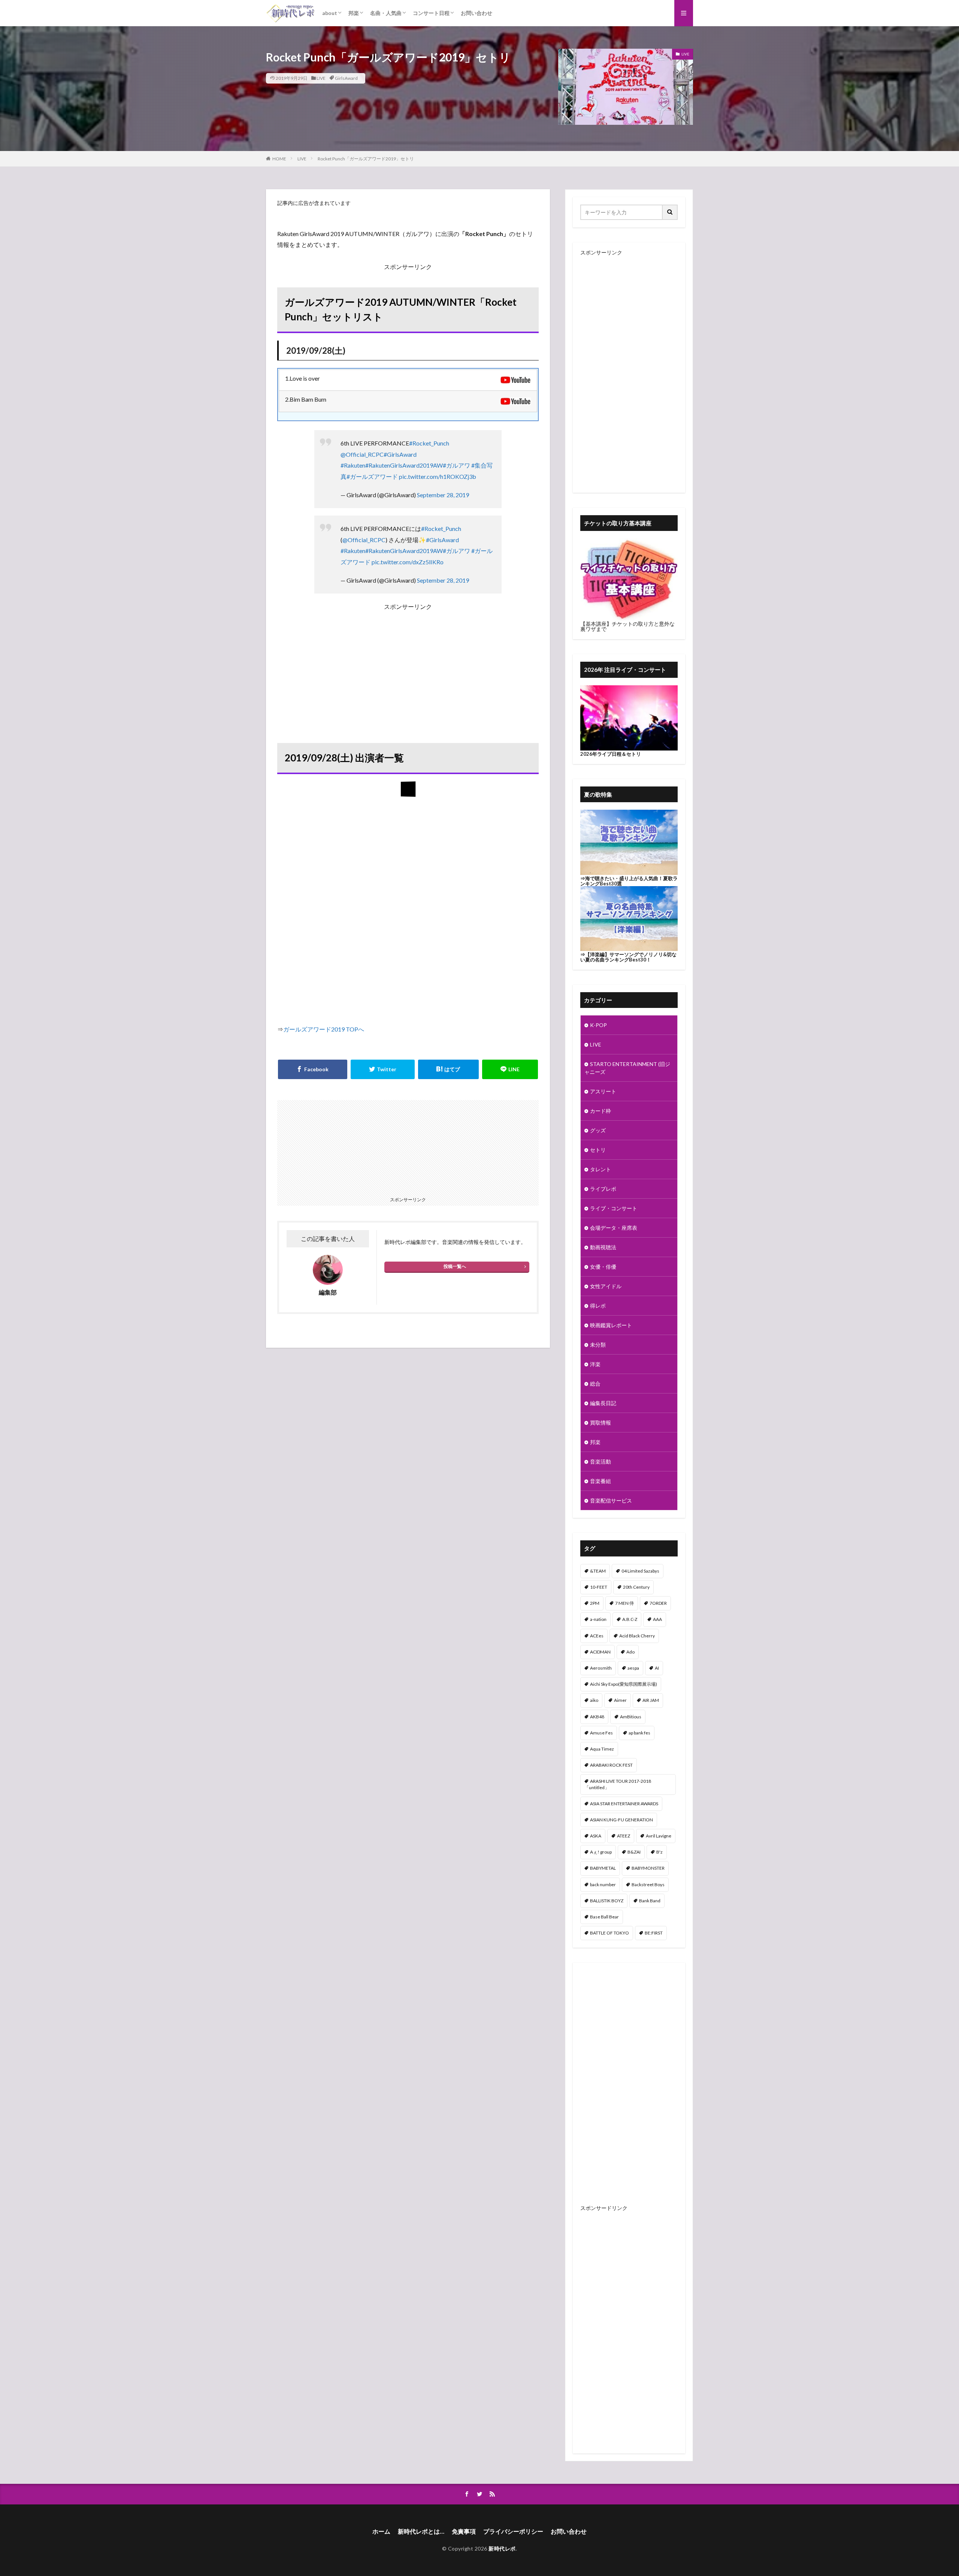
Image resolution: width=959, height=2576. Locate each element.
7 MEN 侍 (624, 1603)
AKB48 (597, 1717)
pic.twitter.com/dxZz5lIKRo (408, 562)
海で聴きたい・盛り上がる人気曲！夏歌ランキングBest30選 (629, 881)
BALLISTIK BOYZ (607, 1901)
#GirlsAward (400, 454)
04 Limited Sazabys (640, 1571)
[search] (670, 212)
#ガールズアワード (372, 476)
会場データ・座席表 (614, 1228)
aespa (633, 1668)
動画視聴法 (603, 1247)
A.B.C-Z (630, 1619)
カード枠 (600, 1111)
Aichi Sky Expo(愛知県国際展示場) (624, 1684)
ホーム (381, 2531)
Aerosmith (601, 1668)
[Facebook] (313, 1069)
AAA (657, 1619)
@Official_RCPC (362, 454)
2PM (595, 1603)
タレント (600, 1169)
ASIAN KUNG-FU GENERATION (621, 1820)
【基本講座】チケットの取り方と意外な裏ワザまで (627, 626)
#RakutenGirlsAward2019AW (404, 465)
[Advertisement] (408, 665)
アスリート (603, 1091)
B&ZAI (634, 1852)
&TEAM (598, 1571)
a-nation (598, 1619)
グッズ (598, 1130)
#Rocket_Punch (429, 443)
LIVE (321, 78)
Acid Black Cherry (637, 1636)
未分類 (598, 1345)
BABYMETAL (603, 1868)
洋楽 (595, 1364)
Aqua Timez (602, 1749)
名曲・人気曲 (386, 13)
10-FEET (599, 1587)
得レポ (598, 1306)
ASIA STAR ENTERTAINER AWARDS (624, 1804)
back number (603, 1885)
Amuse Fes (601, 1733)
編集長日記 (603, 1403)
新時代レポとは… (421, 2531)
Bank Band (650, 1901)
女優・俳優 (603, 1267)
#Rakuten (353, 465)
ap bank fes (639, 1733)
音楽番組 (600, 1481)
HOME (279, 159)
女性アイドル (606, 1286)
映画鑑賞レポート (611, 1325)
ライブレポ (603, 1189)
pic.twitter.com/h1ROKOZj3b (438, 476)
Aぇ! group (601, 1852)
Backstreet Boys (648, 1885)
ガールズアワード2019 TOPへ (324, 1029)
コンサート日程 (431, 13)
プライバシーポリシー (513, 2531)
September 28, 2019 (443, 495)
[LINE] (510, 1069)
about (330, 13)
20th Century (636, 1587)
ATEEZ (624, 1836)
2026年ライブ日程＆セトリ (611, 754)
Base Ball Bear (604, 1917)
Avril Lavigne (659, 1836)
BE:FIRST (654, 1933)
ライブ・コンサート (614, 1208)
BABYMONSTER (648, 1868)
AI (657, 1668)
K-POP (598, 1025)
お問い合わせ (477, 13)
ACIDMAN (600, 1652)
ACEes (597, 1636)
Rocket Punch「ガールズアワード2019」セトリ (366, 159)
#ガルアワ (456, 465)
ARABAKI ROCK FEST (611, 1765)
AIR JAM (651, 1700)
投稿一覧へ (455, 1266)
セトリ (598, 1150)
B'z (659, 1852)
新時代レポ (502, 2548)
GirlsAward (346, 78)
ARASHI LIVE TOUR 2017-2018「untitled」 (618, 1784)
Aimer (620, 1700)
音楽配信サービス (611, 1500)
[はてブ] (448, 1069)
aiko (594, 1700)
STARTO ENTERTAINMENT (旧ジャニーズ (627, 1068)
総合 (595, 1384)
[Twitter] (383, 1069)
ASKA (596, 1836)
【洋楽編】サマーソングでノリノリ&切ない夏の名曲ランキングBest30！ (628, 957)
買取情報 (600, 1423)
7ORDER (658, 1603)
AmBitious (631, 1717)
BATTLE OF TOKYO (609, 1933)
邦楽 (354, 13)
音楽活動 (600, 1461)
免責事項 (464, 2531)
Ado (630, 1652)
